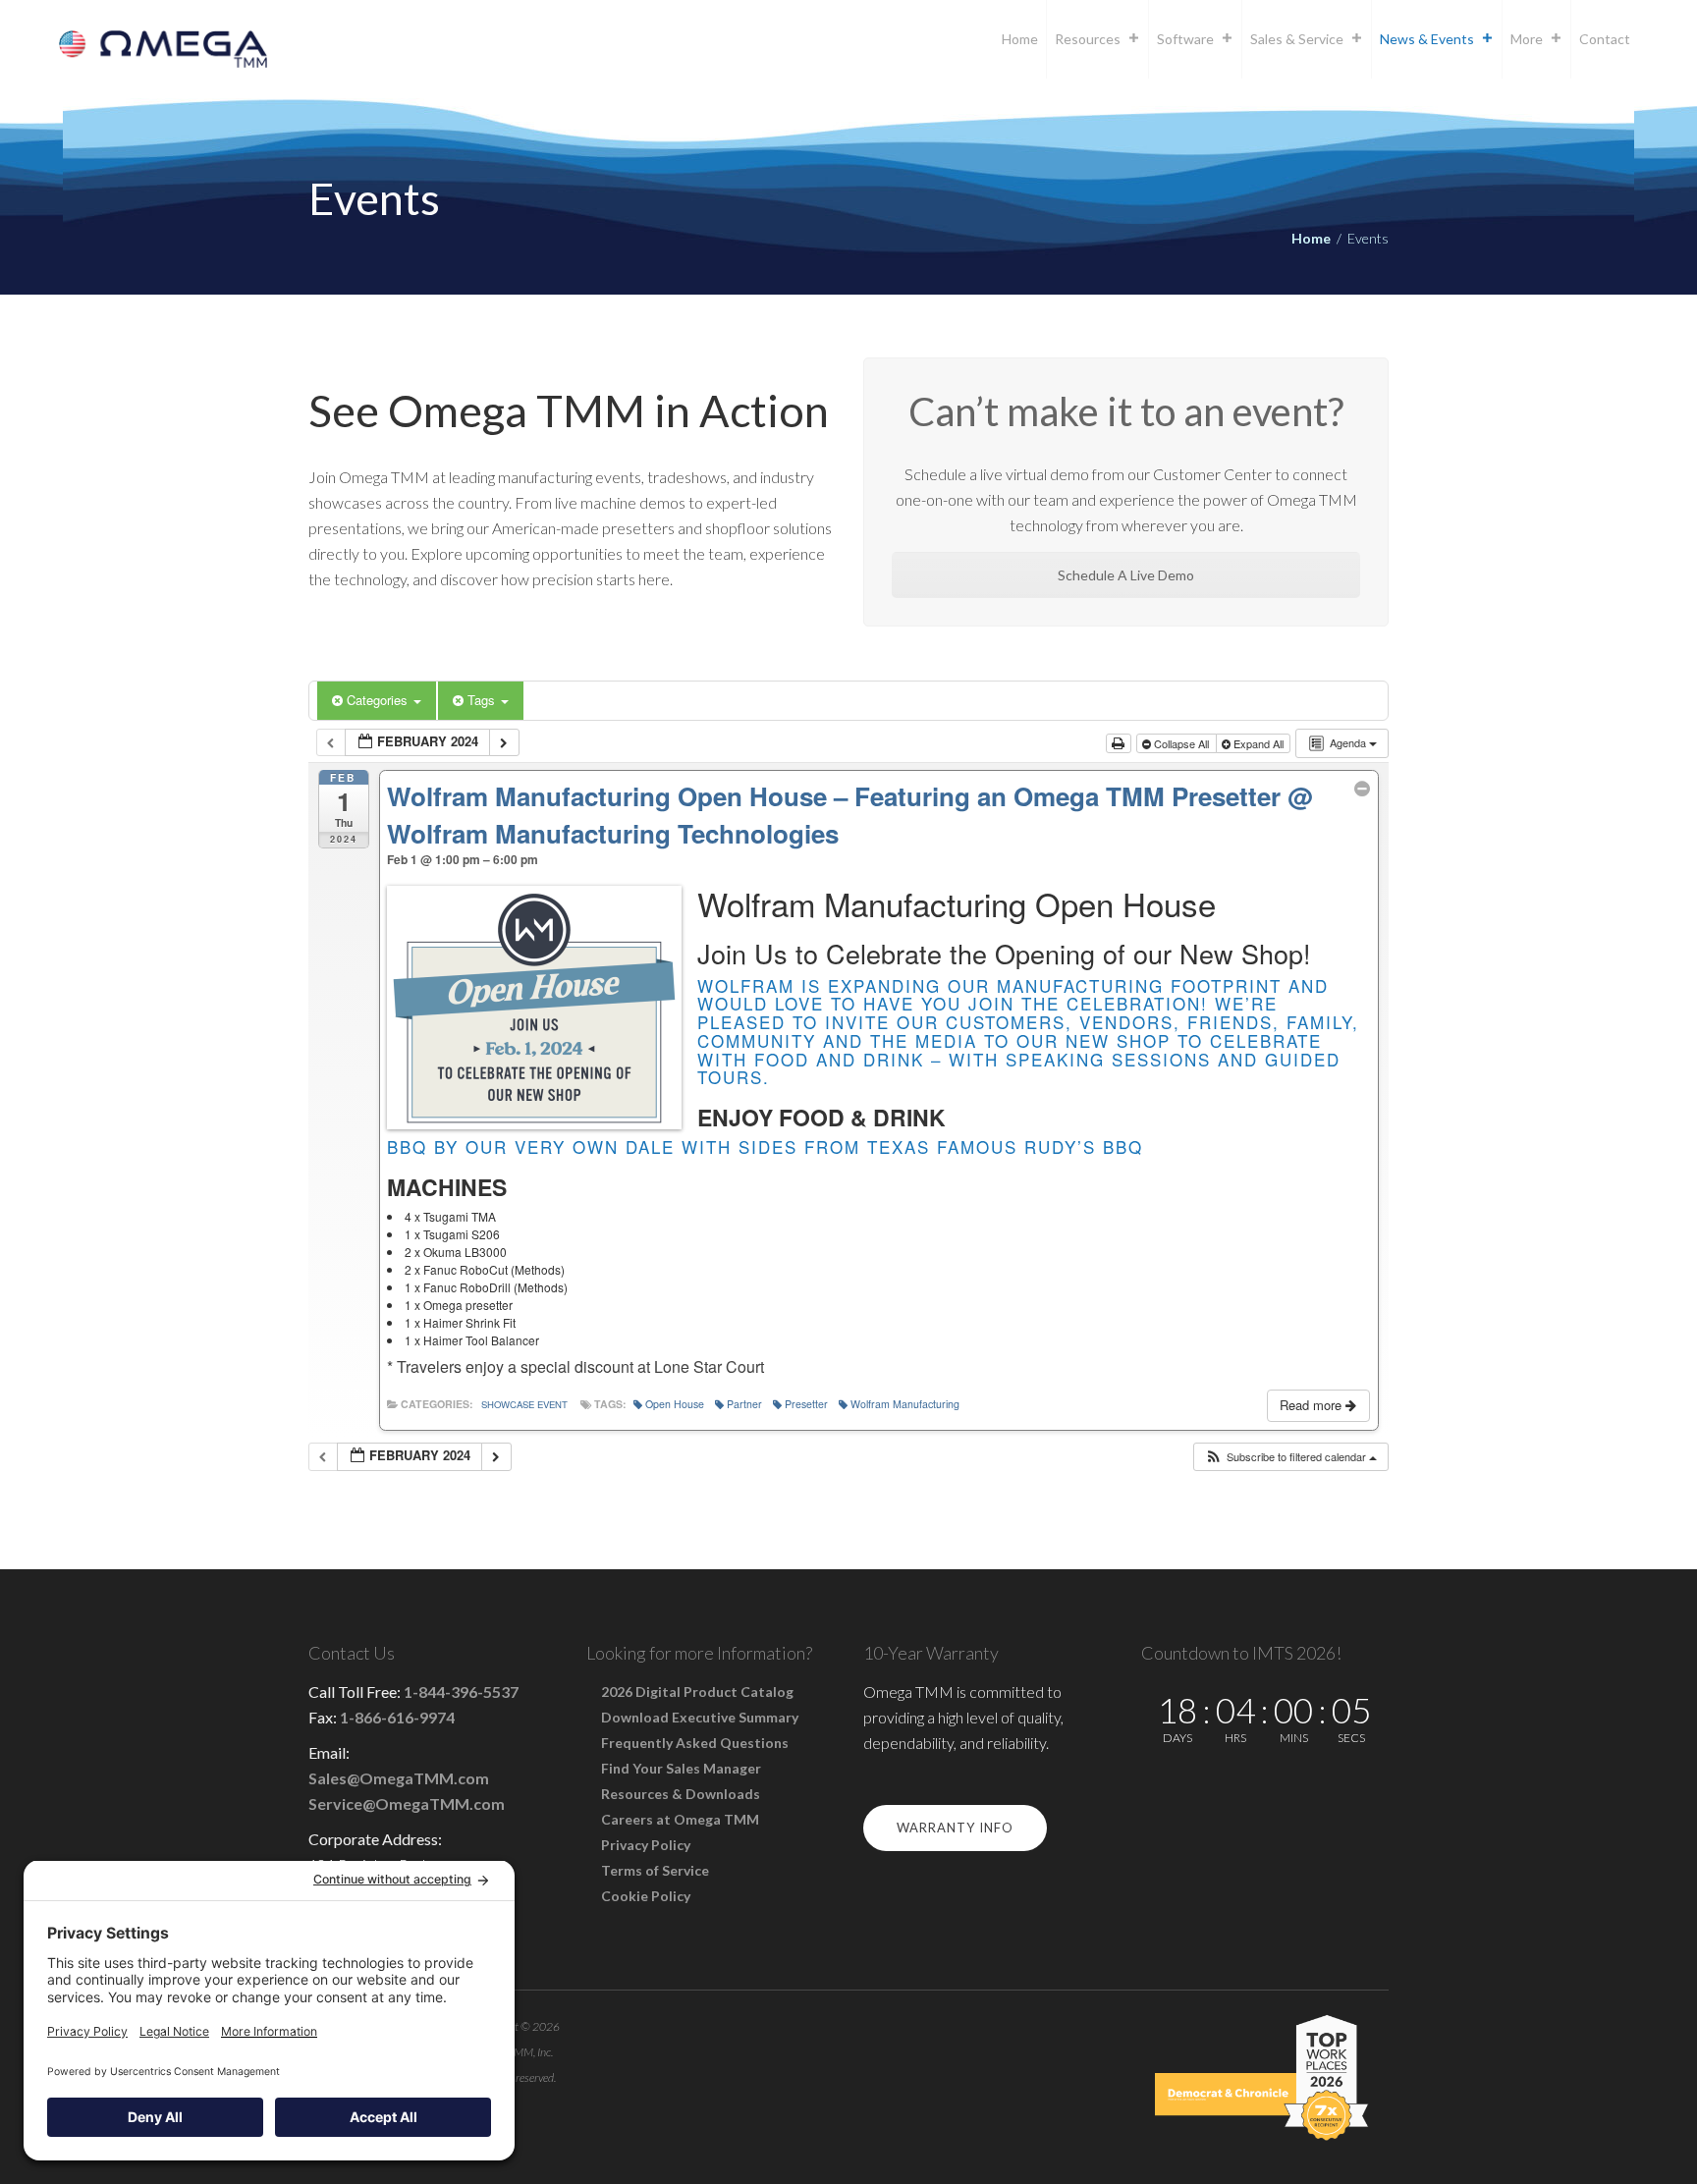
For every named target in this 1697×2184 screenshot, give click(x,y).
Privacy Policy (646, 1845)
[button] (1290, 1457)
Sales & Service (1297, 39)
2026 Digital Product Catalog (697, 1692)
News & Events (1427, 39)
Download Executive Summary (700, 1717)
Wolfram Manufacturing (905, 1404)
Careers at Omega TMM (680, 1819)
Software (1185, 39)
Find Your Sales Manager (681, 1768)
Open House (675, 1404)
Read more (1313, 1405)
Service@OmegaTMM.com (407, 1803)
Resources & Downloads (681, 1794)
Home (1020, 39)
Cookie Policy (646, 1896)
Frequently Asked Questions (695, 1743)
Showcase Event (524, 1404)
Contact (1605, 39)
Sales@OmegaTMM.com (399, 1778)
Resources (1088, 39)
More (1527, 39)
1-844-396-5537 (461, 1692)
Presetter (806, 1404)
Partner (744, 1404)
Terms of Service (655, 1870)
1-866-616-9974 (397, 1717)
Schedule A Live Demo (1126, 575)
